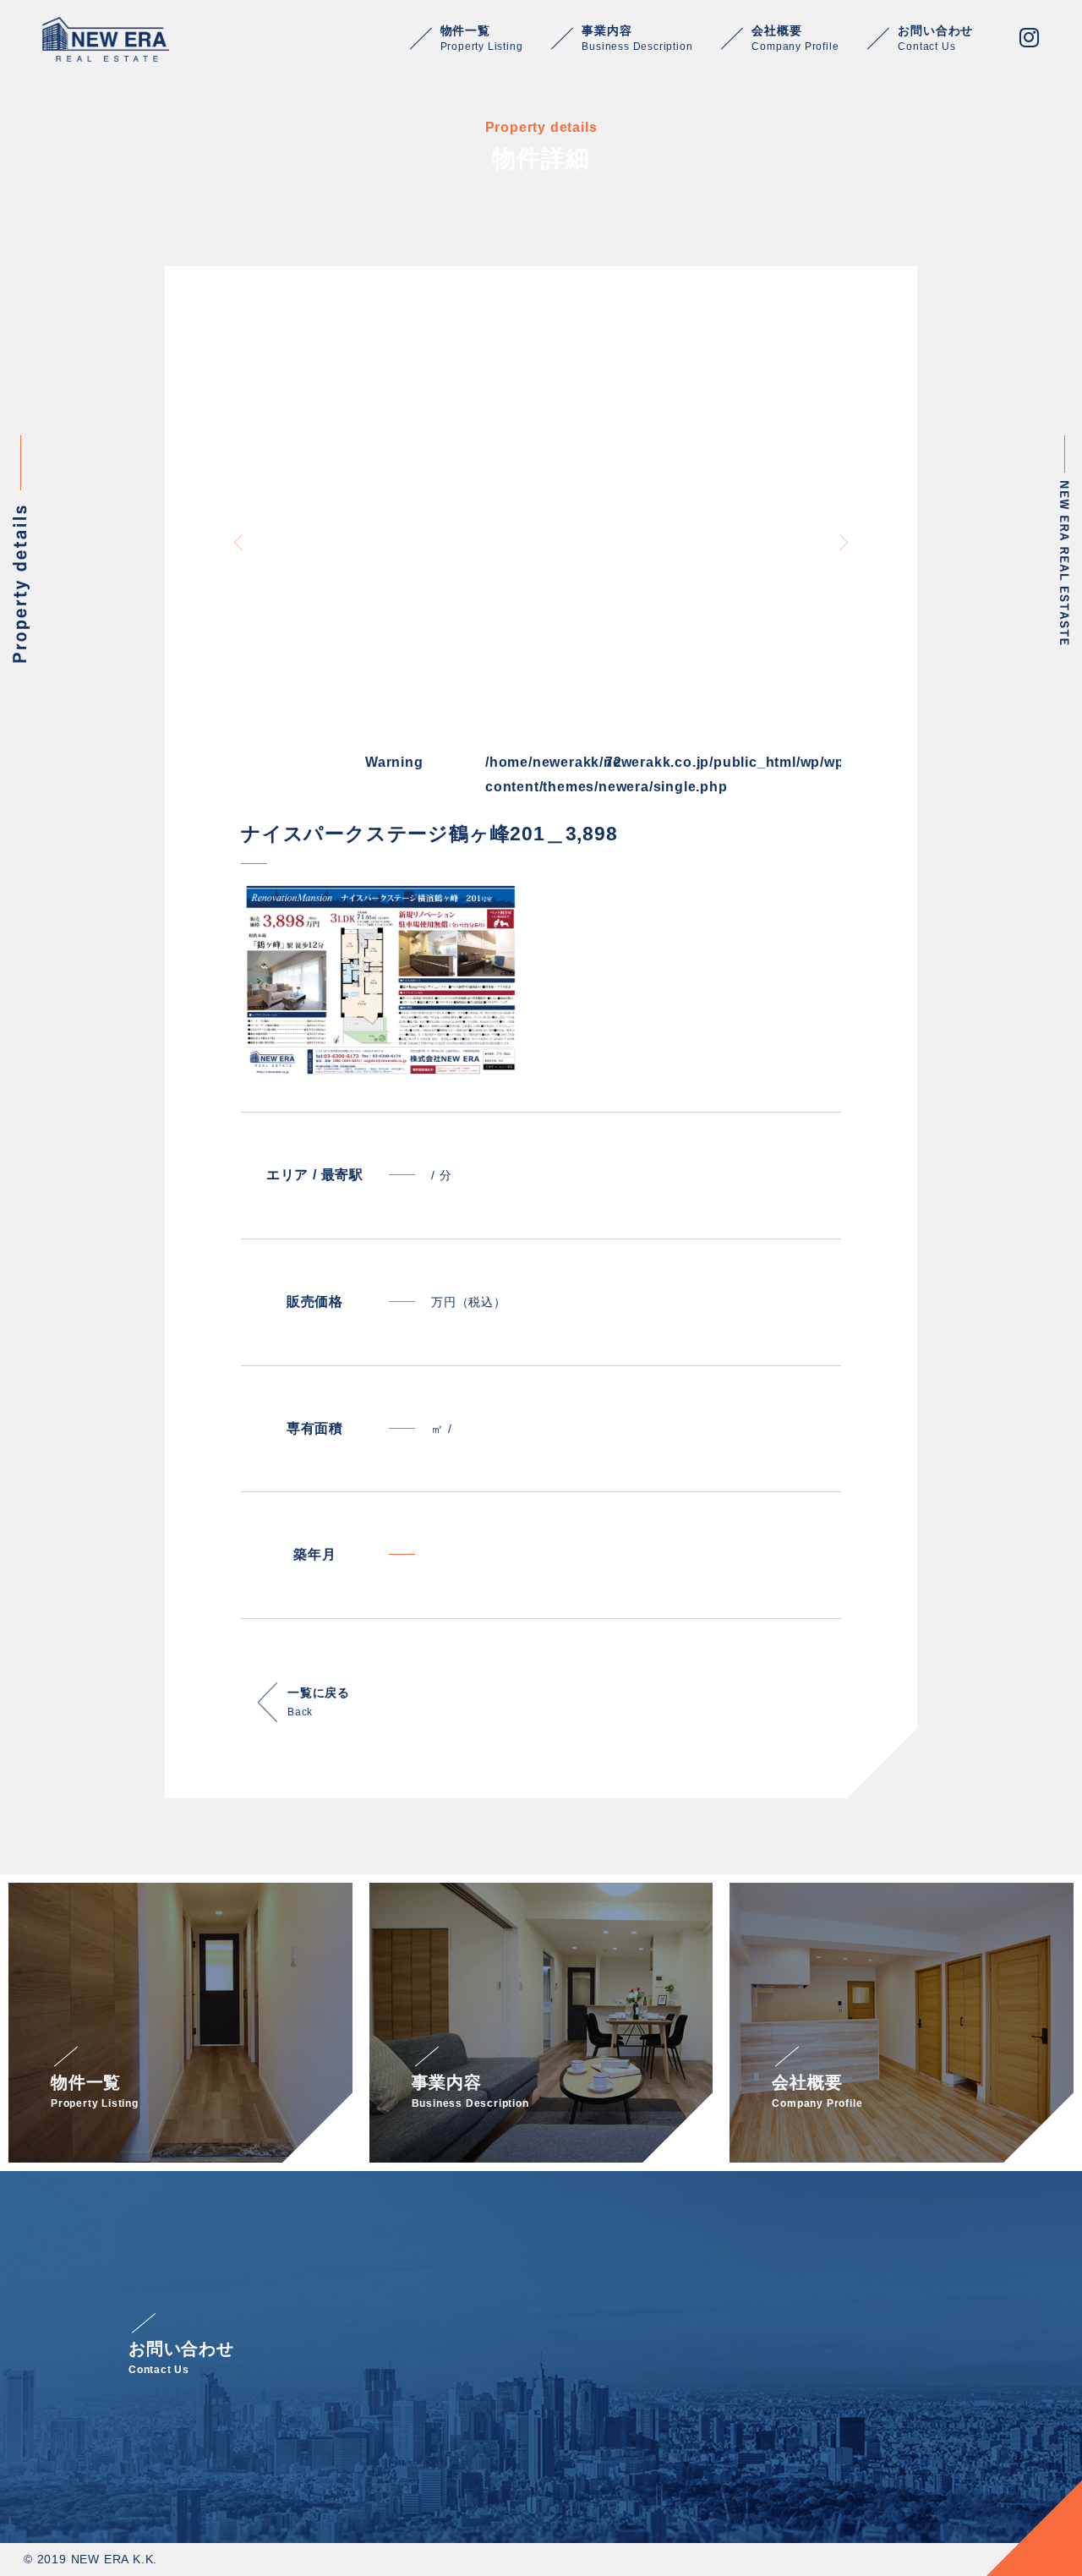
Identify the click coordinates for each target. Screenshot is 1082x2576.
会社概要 (795, 38)
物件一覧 (482, 38)
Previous (238, 542)
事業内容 (637, 38)
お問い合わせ (935, 38)
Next (844, 542)
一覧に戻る (319, 1702)
